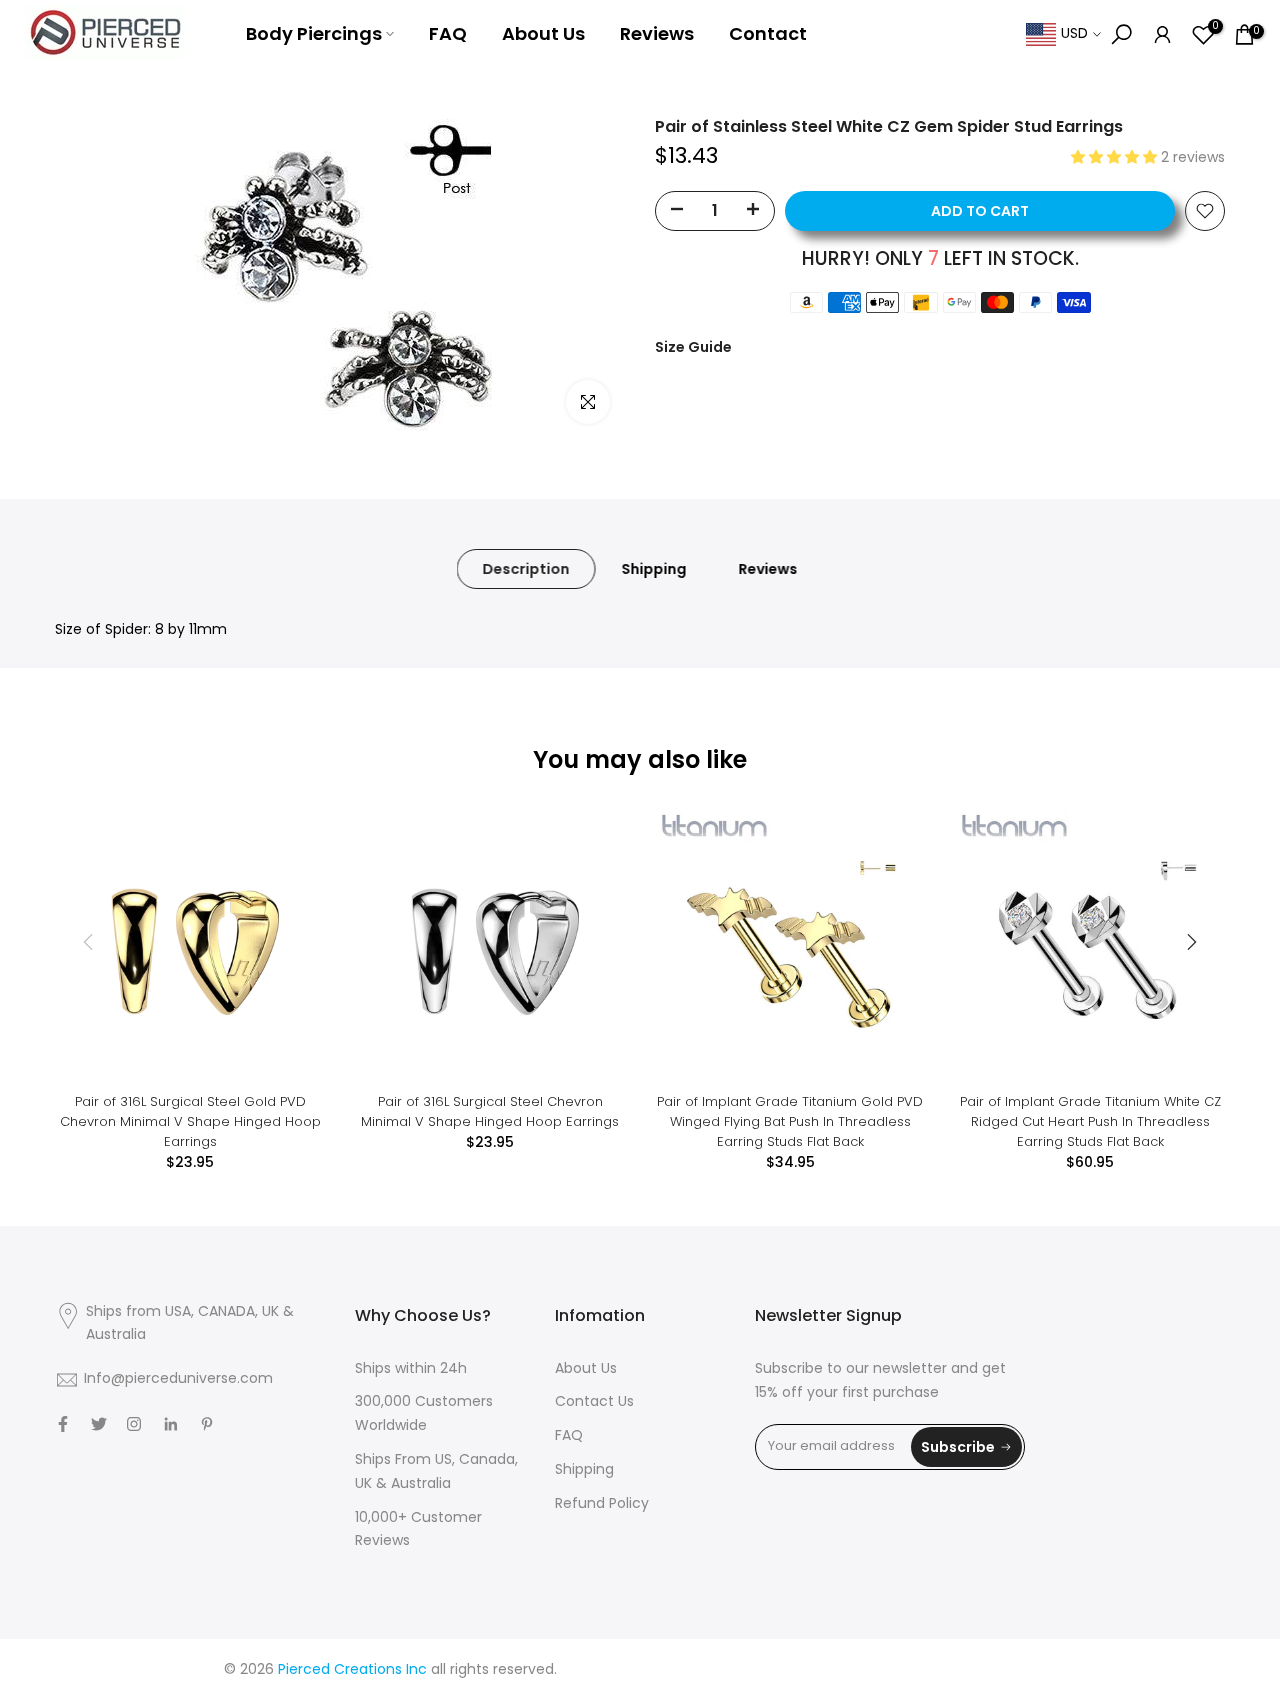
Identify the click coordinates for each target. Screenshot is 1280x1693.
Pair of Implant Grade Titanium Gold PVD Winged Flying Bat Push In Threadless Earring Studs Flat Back (790, 1121)
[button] (1116, 158)
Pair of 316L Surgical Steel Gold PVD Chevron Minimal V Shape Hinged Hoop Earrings (190, 1121)
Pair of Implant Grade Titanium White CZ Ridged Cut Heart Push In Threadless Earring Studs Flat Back (1090, 1121)
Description (526, 569)
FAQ (448, 33)
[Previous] (90, 942)
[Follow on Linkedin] (170, 1424)
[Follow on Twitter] (99, 1424)
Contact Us (594, 1402)
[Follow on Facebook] (63, 1424)
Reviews (657, 33)
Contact (768, 33)
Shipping (654, 569)
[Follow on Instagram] (134, 1424)
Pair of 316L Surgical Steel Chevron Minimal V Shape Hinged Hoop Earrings (490, 1111)
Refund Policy (602, 1504)
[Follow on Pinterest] (207, 1424)
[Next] (1190, 942)
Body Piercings (314, 33)
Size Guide (693, 347)
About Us (543, 33)
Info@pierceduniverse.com (178, 1379)
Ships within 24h (411, 1369)
